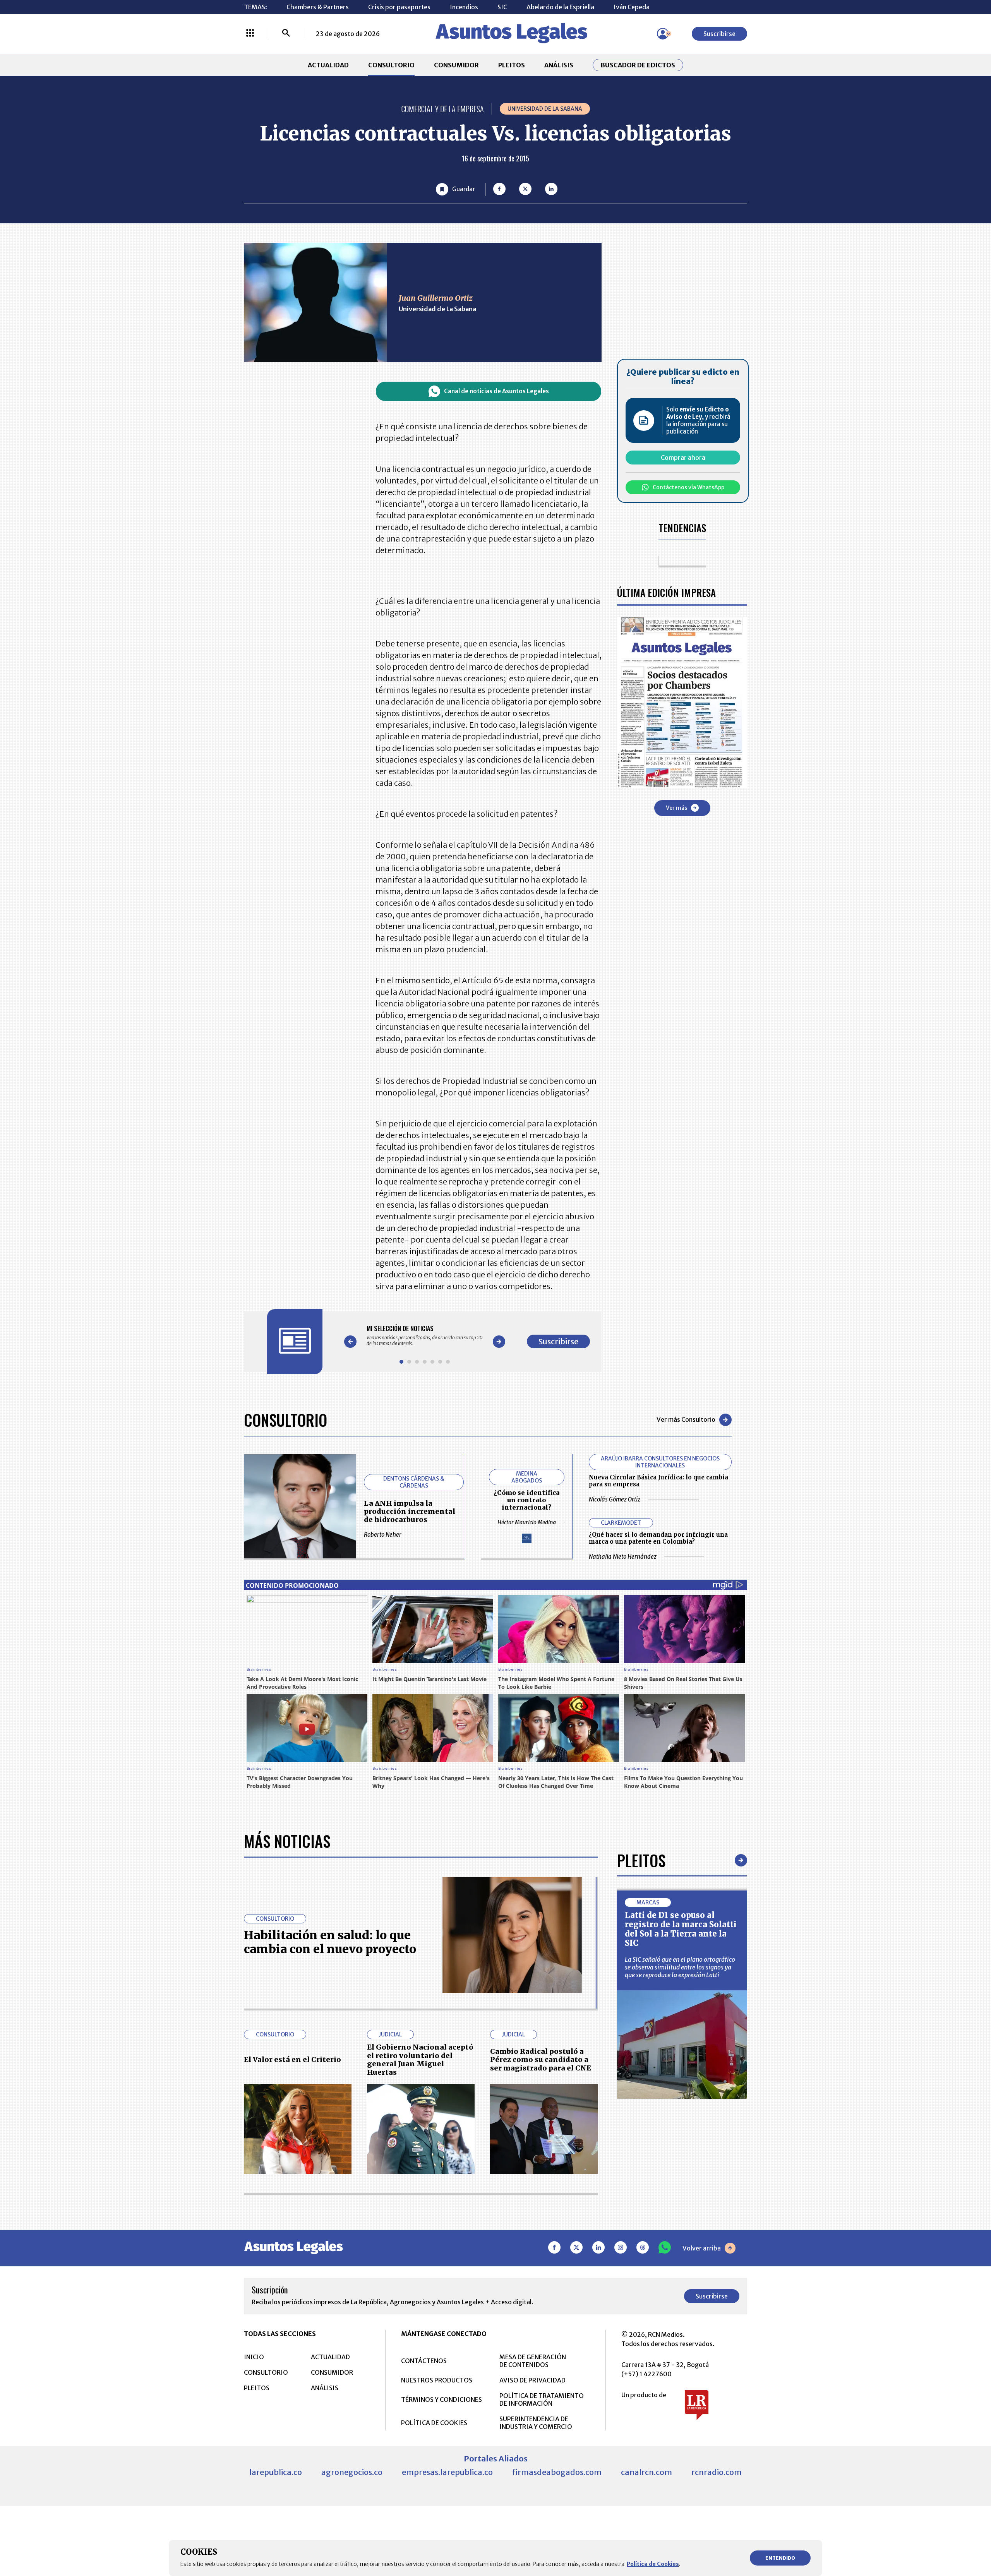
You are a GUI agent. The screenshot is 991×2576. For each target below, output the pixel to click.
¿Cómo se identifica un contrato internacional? (526, 1500)
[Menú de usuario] (663, 34)
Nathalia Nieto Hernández (623, 1557)
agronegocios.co (352, 2472)
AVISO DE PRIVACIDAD (532, 2380)
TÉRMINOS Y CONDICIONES (441, 2399)
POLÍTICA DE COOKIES (434, 2423)
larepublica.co (276, 2472)
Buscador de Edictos (638, 65)
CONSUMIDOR (456, 65)
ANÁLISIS (559, 65)
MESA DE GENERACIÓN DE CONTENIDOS (533, 2361)
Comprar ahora (683, 458)
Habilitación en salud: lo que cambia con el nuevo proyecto (330, 1942)
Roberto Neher (383, 1535)
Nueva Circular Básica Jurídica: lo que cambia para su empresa (658, 1481)
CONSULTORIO (391, 65)
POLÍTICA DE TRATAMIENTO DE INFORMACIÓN (542, 2399)
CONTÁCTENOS (424, 2361)
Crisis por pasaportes (399, 7)
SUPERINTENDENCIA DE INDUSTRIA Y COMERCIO (536, 2423)
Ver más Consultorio (686, 1419)
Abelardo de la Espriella (560, 7)
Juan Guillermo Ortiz (436, 298)
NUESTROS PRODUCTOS (437, 2380)
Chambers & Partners (318, 7)
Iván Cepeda (632, 7)
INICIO (254, 2357)
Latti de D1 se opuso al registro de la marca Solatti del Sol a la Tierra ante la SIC (681, 1929)
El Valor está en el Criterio (292, 2059)
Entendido (780, 2558)
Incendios (464, 7)
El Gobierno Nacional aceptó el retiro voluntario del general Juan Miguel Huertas (420, 2060)
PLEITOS (512, 65)
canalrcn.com (646, 2472)
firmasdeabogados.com (557, 2472)
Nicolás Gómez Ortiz (615, 1499)
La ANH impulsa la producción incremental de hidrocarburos (410, 1511)
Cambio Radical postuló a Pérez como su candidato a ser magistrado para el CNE (541, 2060)
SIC (502, 7)
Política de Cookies (653, 2564)
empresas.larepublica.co (447, 2472)
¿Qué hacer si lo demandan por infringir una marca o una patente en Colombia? (658, 1538)
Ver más (676, 807)
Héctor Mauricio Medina (527, 1522)
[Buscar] (286, 34)
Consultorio (285, 1420)
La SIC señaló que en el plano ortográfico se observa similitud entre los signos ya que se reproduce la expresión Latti (680, 1967)
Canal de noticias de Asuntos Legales (496, 391)
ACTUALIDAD (328, 65)
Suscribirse (719, 34)
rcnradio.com (717, 2472)
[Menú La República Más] (250, 34)
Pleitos (641, 1860)
